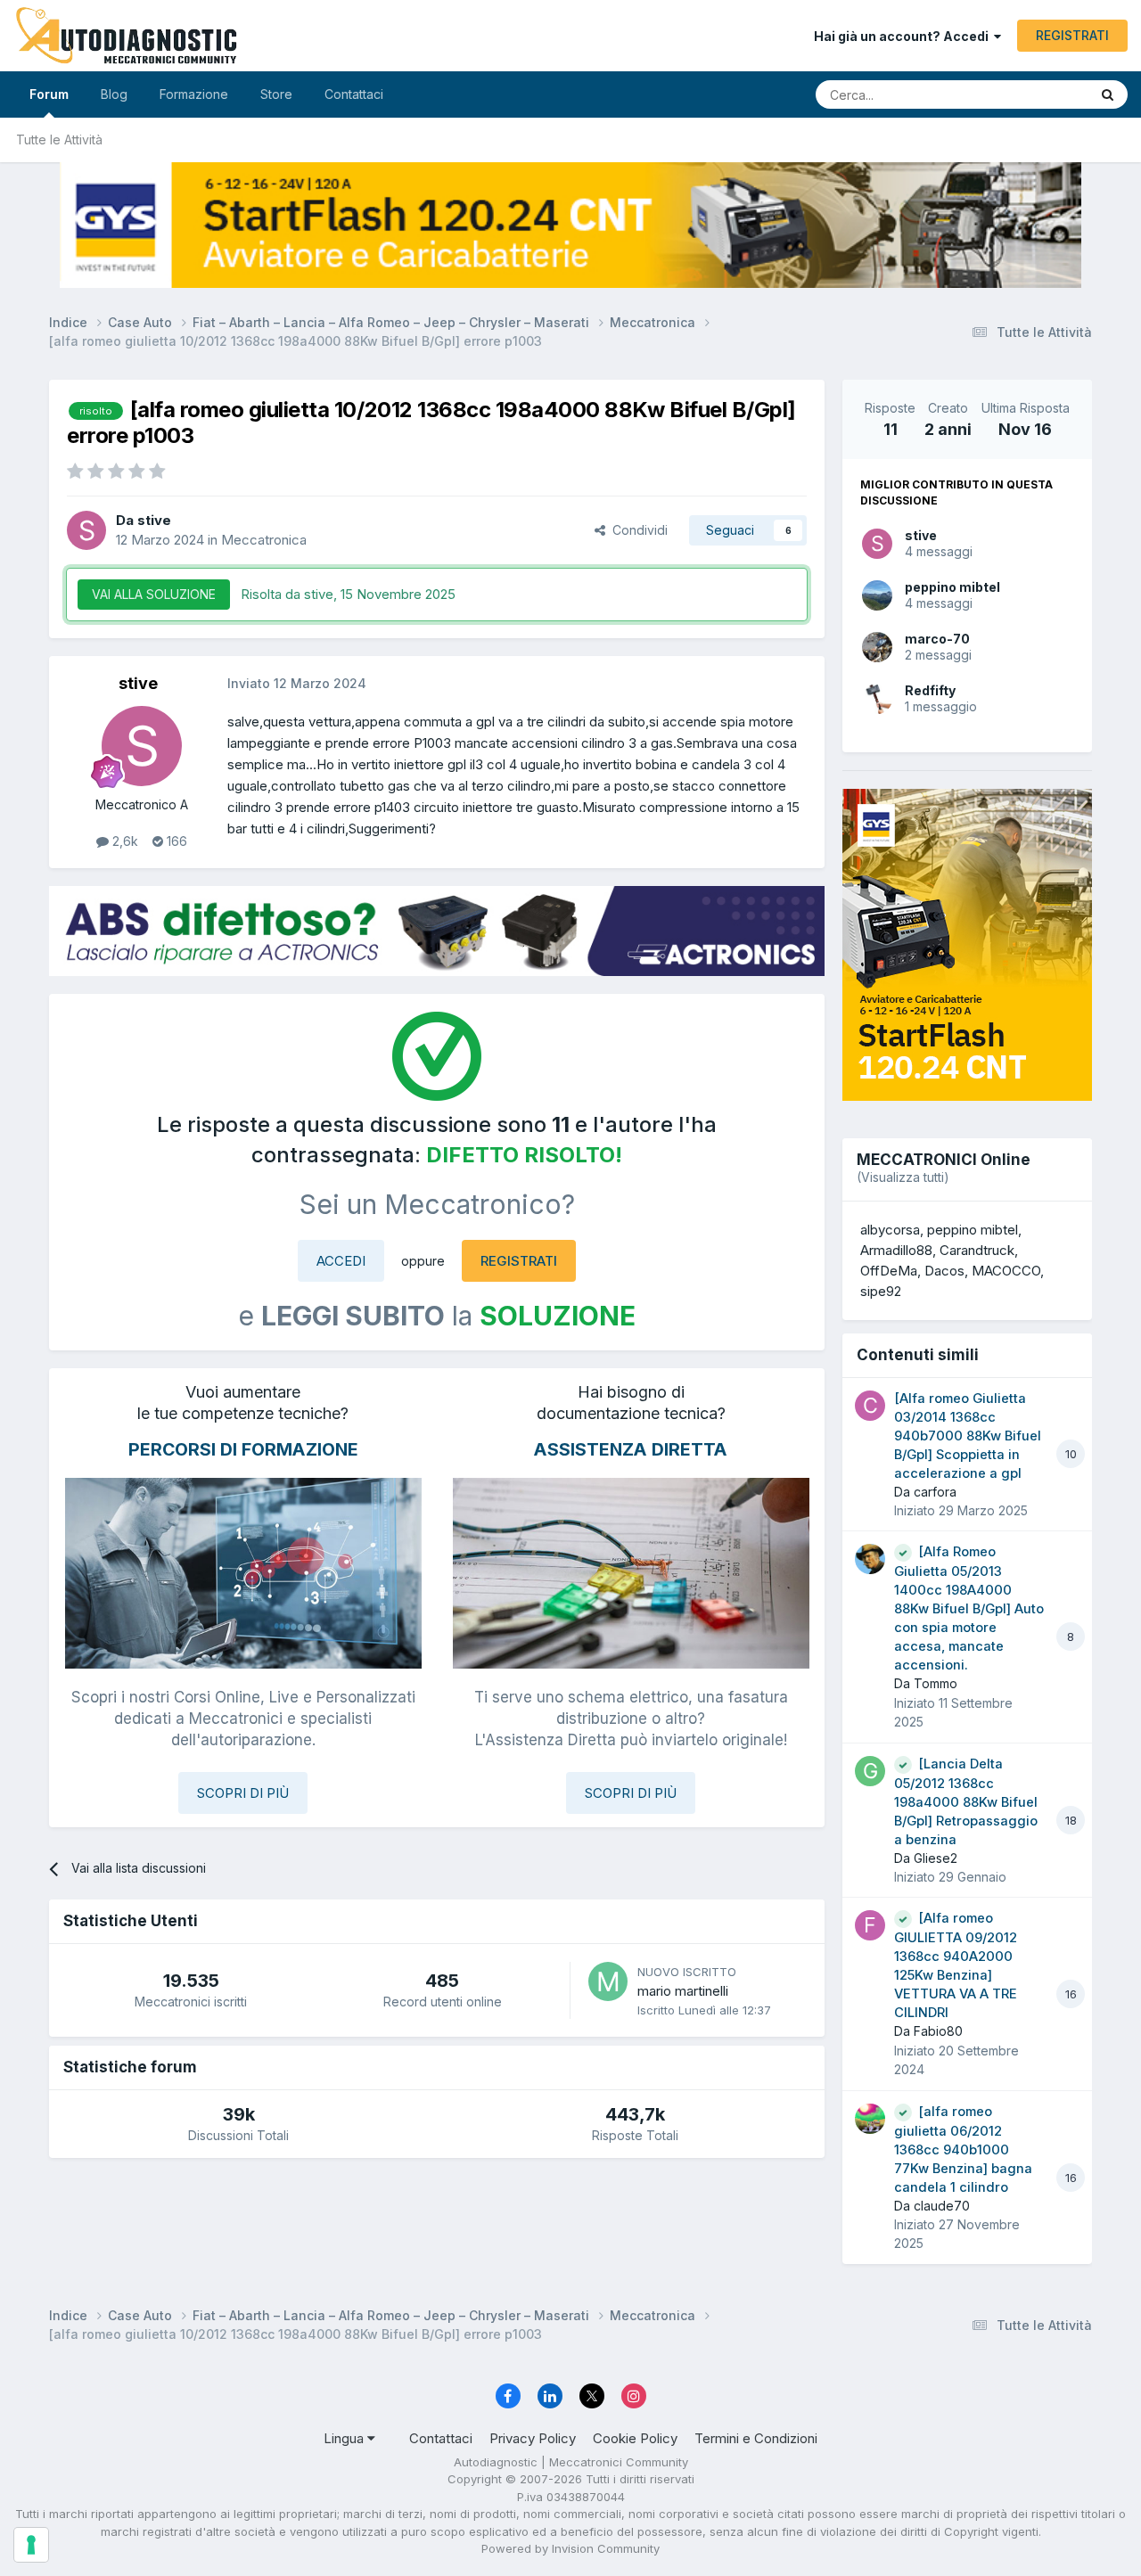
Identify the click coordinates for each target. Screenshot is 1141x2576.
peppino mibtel (952, 587)
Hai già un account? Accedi (904, 36)
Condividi (636, 530)
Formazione (194, 94)
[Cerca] (1108, 94)
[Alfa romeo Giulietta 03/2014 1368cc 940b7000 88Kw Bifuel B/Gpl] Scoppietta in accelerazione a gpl (968, 1436)
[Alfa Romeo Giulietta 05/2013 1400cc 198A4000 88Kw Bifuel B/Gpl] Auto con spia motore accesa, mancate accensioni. (969, 1608)
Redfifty (930, 690)
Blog (114, 94)
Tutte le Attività (59, 139)
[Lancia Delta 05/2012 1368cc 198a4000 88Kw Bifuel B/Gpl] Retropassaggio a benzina (966, 1802)
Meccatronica (264, 540)
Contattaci (354, 94)
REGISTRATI (1072, 35)
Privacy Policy (533, 2438)
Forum (49, 94)
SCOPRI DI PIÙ (243, 1793)
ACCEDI (341, 1261)
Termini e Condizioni (756, 2438)
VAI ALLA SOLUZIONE (154, 594)
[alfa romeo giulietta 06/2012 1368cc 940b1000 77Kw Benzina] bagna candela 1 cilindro (963, 2149)
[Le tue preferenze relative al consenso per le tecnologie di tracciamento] (31, 2545)
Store (276, 94)
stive (921, 535)
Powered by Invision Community (570, 2548)
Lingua (345, 2438)
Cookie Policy (635, 2438)
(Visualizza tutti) (903, 1177)
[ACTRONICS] (437, 931)
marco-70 (937, 639)
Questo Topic (1027, 94)
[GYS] (570, 225)
